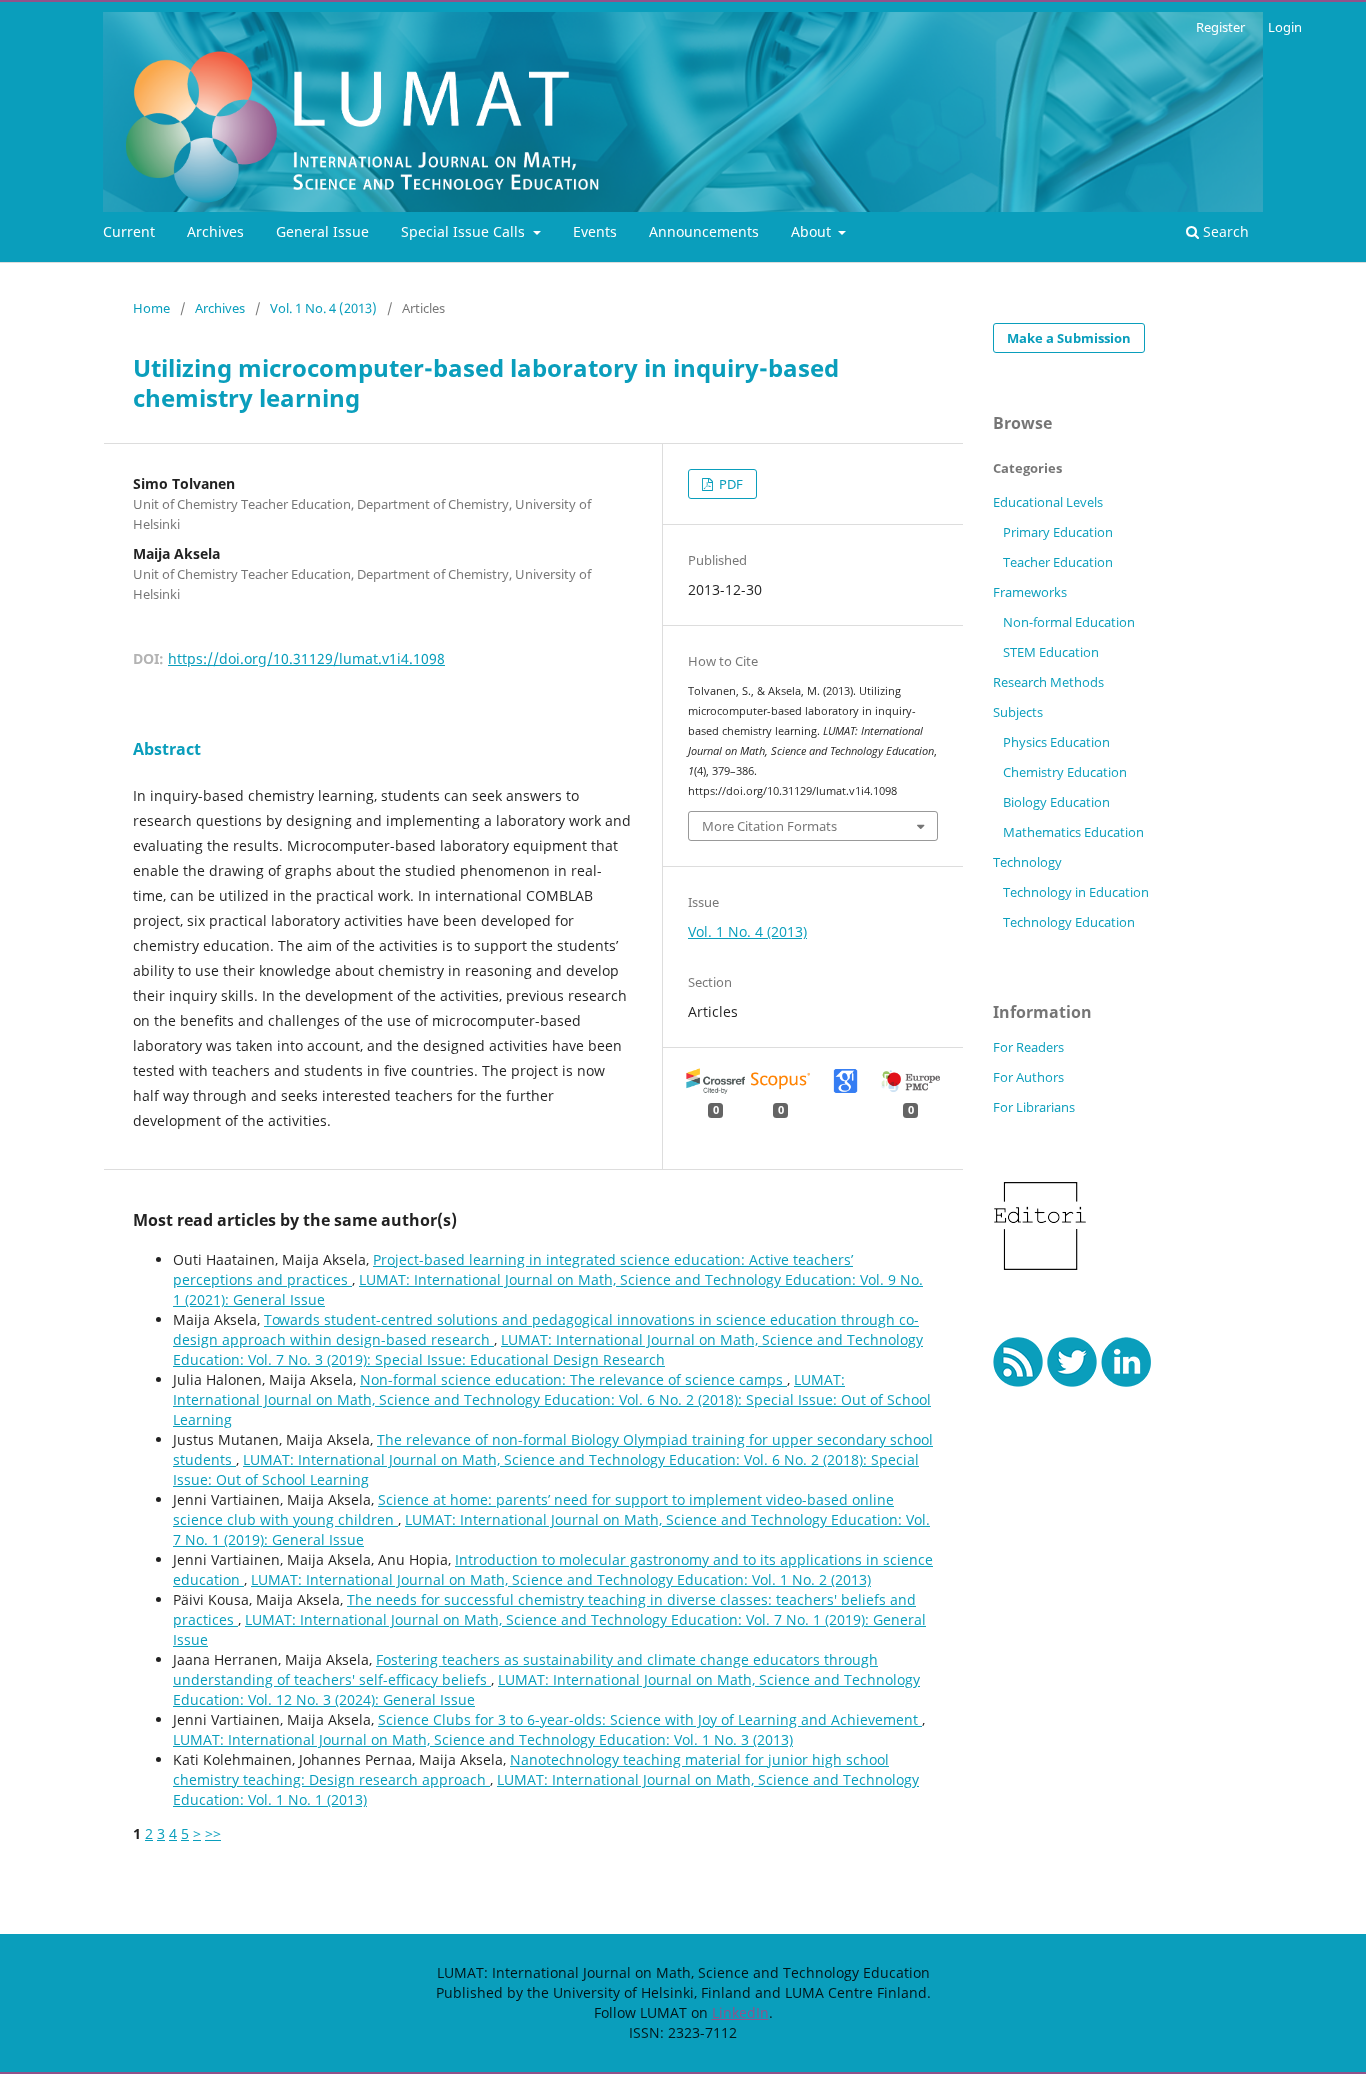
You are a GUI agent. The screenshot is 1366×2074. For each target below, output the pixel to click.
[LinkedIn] (1126, 1381)
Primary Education (1058, 532)
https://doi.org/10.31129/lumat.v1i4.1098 (306, 658)
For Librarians (1034, 1107)
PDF (729, 484)
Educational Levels (1048, 502)
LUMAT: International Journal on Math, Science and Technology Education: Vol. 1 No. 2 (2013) (561, 1579)
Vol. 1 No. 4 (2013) (323, 308)
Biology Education (1056, 802)
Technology (1027, 862)
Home (151, 308)
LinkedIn (740, 2012)
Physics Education (1056, 742)
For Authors (1028, 1077)
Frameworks (1030, 592)
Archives (215, 231)
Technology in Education (1076, 892)
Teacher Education (1058, 562)
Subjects (1018, 712)
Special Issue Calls (465, 231)
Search (1224, 231)
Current (129, 231)
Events (595, 231)
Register (1220, 27)
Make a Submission (1069, 338)
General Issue (322, 231)
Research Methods (1048, 682)
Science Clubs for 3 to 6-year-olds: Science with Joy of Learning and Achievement (650, 1719)
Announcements (704, 231)
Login (1285, 27)
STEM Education (1051, 652)
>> (213, 1833)
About (813, 231)
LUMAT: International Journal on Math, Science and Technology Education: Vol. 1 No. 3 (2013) (483, 1739)
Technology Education (1069, 922)
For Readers (1028, 1047)
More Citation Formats (769, 826)
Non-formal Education (1069, 622)
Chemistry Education (1065, 772)
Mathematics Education (1073, 832)
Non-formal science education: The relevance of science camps (573, 1379)
